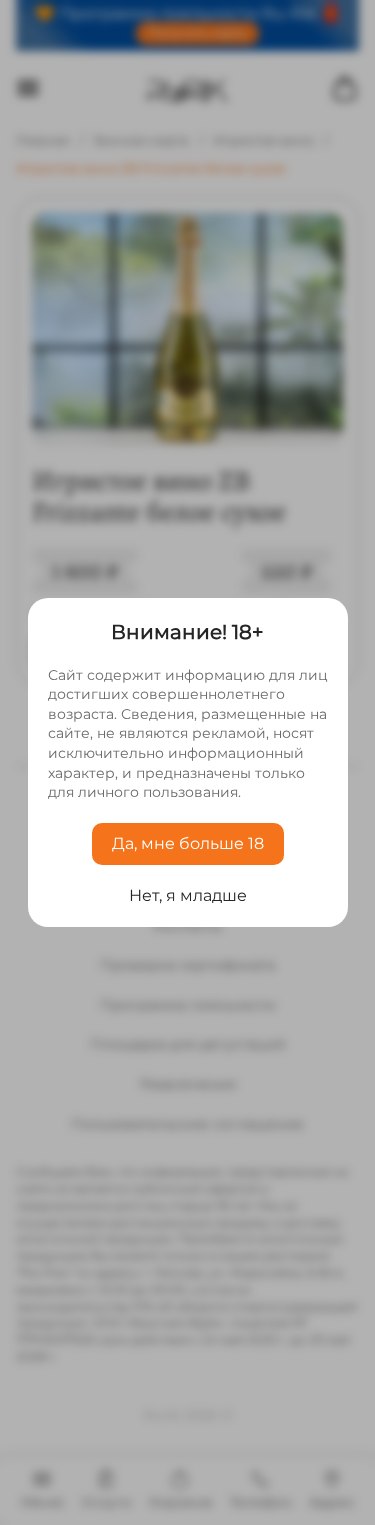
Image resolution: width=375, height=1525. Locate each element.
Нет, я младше (188, 895)
